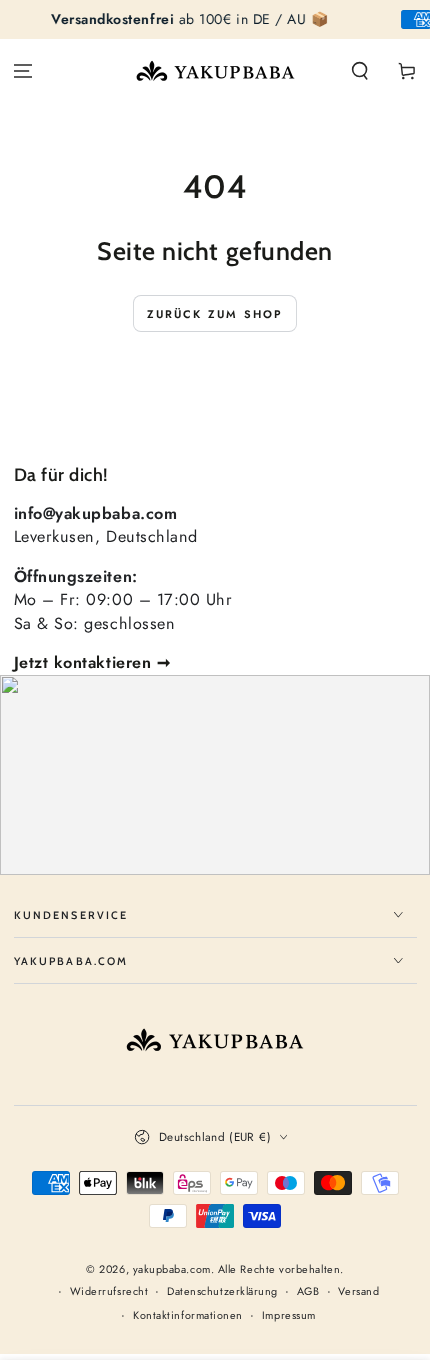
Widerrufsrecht (109, 1291)
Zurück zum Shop (215, 314)
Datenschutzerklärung (222, 1291)
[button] (359, 71)
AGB (308, 1291)
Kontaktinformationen (188, 1315)
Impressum (289, 1315)
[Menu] (23, 71)
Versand (358, 1291)
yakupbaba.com (172, 1269)
